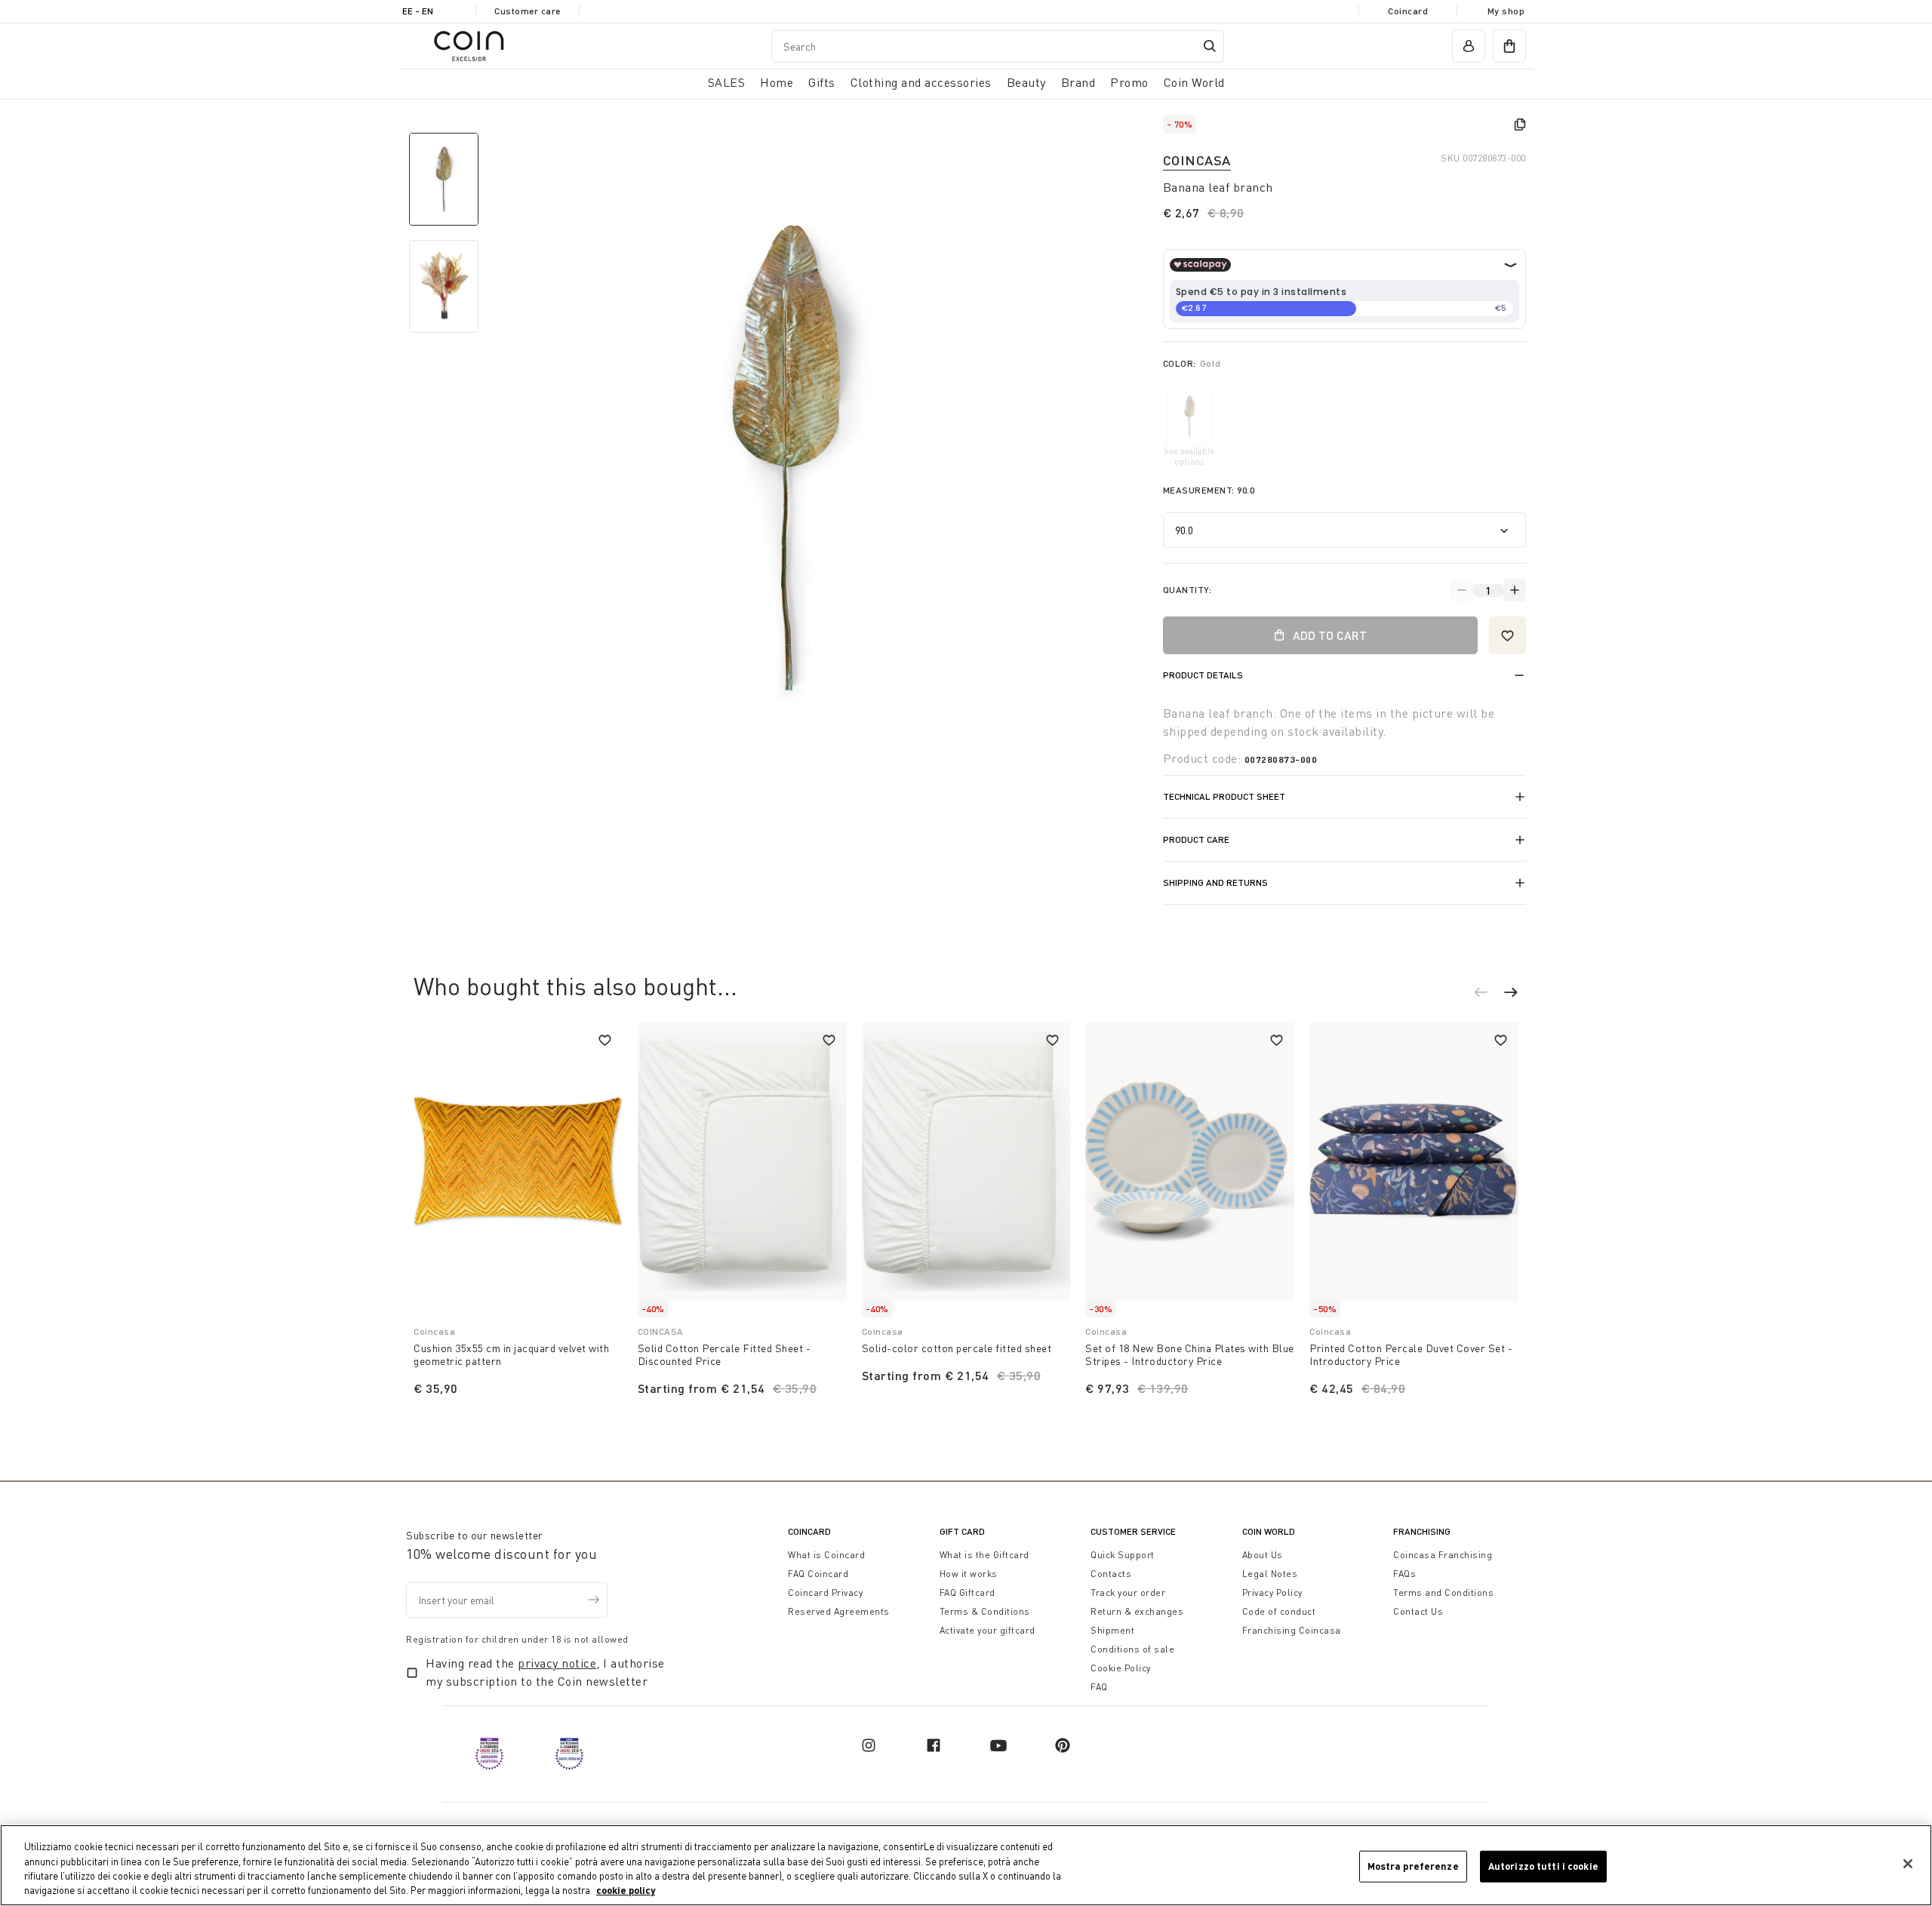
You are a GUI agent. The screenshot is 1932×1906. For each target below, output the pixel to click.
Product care (1196, 839)
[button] (1488, 995)
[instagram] (869, 1745)
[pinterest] (1063, 1745)
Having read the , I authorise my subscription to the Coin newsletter (545, 1672)
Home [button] (777, 82)
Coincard (1408, 11)
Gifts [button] (822, 82)
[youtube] (998, 1745)
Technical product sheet (1224, 796)
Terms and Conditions (1443, 1592)
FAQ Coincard (818, 1574)
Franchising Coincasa (1292, 1630)
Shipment (1112, 1630)
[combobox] (998, 46)
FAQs (1404, 1574)
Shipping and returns (1215, 882)
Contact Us (1418, 1611)
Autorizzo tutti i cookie (1543, 1866)
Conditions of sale (1132, 1649)
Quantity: (1188, 590)
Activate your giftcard (988, 1630)
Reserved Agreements (839, 1611)
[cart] (1509, 46)
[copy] (1520, 125)
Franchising (1422, 1531)
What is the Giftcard (984, 1555)
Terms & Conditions (985, 1611)
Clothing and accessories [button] (921, 82)
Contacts (1111, 1574)
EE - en (418, 11)
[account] (1469, 46)
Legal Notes (1270, 1574)
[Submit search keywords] (1210, 46)
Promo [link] (1129, 82)
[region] (966, 1865)
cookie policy (626, 1890)
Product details (1203, 675)
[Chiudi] (1908, 1864)
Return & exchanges (1137, 1611)
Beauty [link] (1026, 82)
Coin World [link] (1194, 82)
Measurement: (1209, 490)
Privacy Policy (1272, 1592)
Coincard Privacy (825, 1592)
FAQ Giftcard (968, 1592)
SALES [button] (727, 82)
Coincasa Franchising (1443, 1555)
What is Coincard (826, 1555)
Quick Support (1123, 1555)
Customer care (528, 11)
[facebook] (934, 1745)
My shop (1506, 11)
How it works (969, 1574)
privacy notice (557, 1663)
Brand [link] (1078, 82)
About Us (1263, 1555)
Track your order (1128, 1592)
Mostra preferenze (1413, 1866)
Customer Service (1133, 1531)
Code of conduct (1279, 1611)
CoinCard (809, 1531)
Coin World (1269, 1531)
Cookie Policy (1121, 1668)
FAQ (1099, 1687)
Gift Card (962, 1531)
